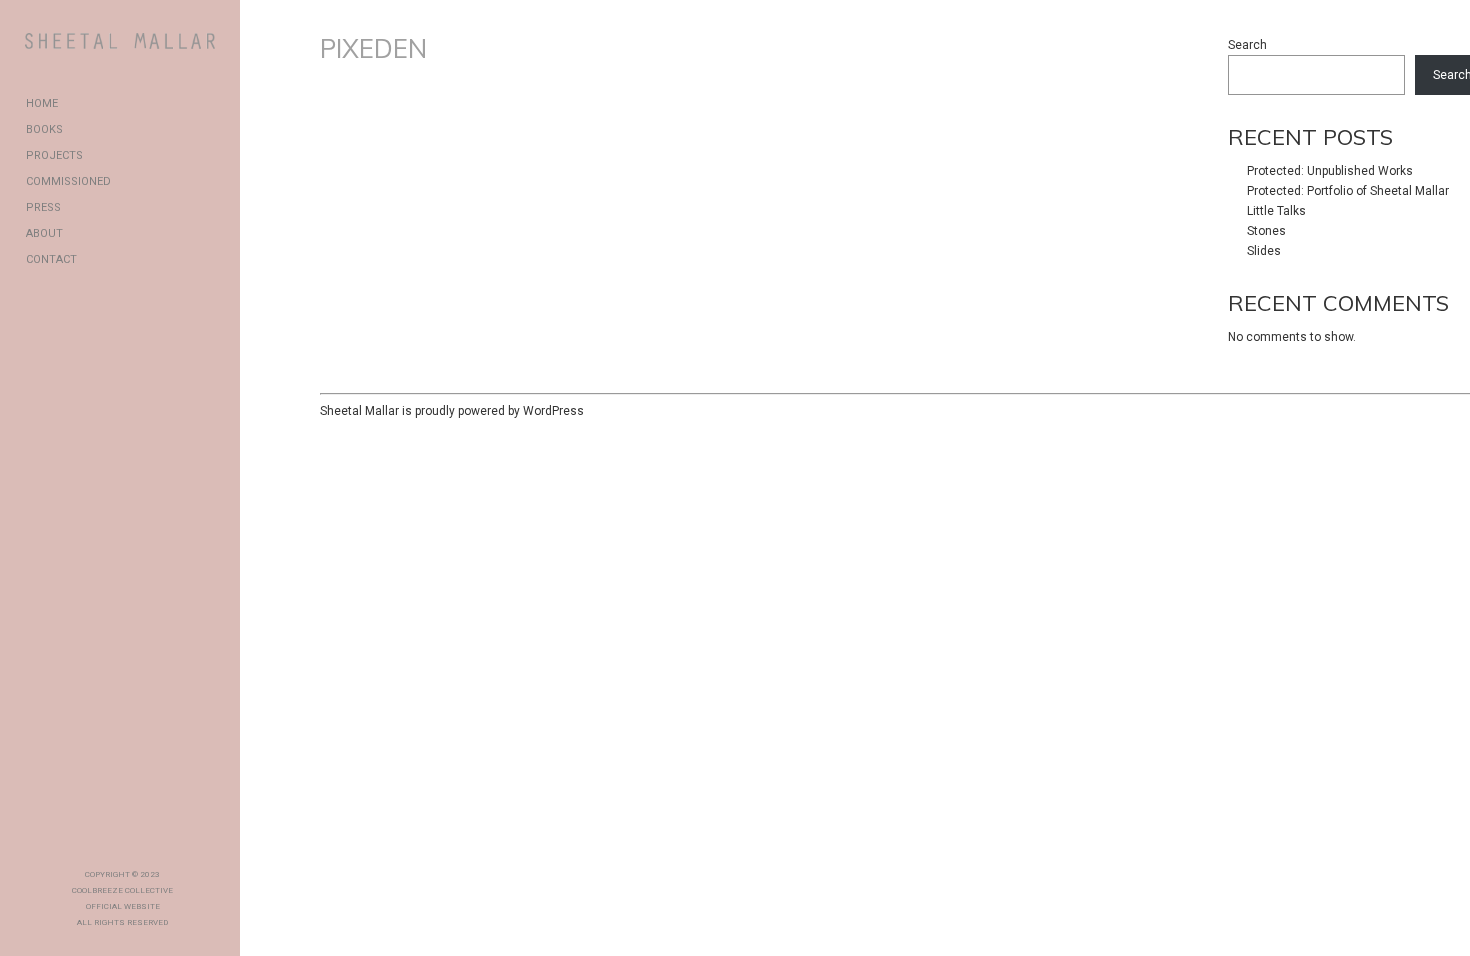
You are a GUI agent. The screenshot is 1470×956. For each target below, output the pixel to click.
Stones (1266, 231)
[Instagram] (139, 841)
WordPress (553, 411)
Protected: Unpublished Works (1330, 171)
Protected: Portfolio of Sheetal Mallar (1348, 191)
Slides (1264, 251)
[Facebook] (107, 841)
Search (1247, 45)
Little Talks (1276, 211)
